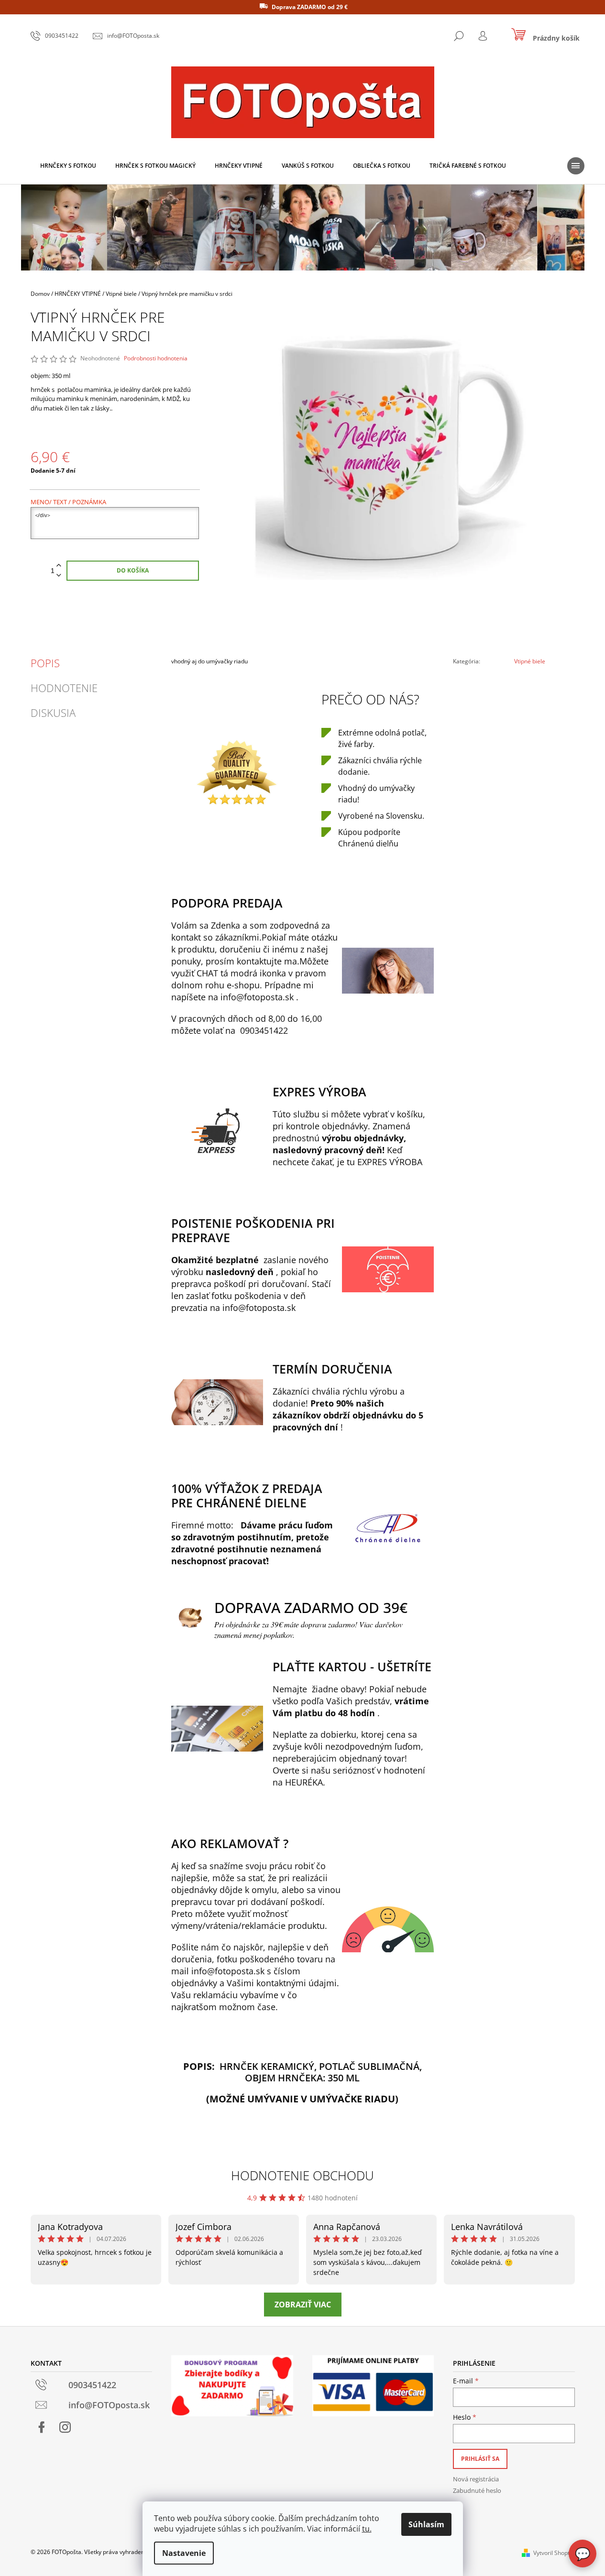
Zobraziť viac (303, 2305)
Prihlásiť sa (480, 2459)
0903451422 (264, 1030)
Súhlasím (426, 2524)
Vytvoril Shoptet (554, 2553)
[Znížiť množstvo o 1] (59, 576)
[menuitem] (68, 166)
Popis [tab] (45, 663)
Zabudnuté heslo (477, 2490)
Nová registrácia (476, 2479)
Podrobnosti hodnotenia (156, 358)
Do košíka (133, 570)
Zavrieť (515, 687)
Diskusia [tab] (53, 713)
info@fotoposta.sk (257, 997)
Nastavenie (184, 2553)
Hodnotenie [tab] (64, 688)
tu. (367, 2529)
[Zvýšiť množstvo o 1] (59, 566)
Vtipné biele (530, 661)
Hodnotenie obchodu (302, 2176)
